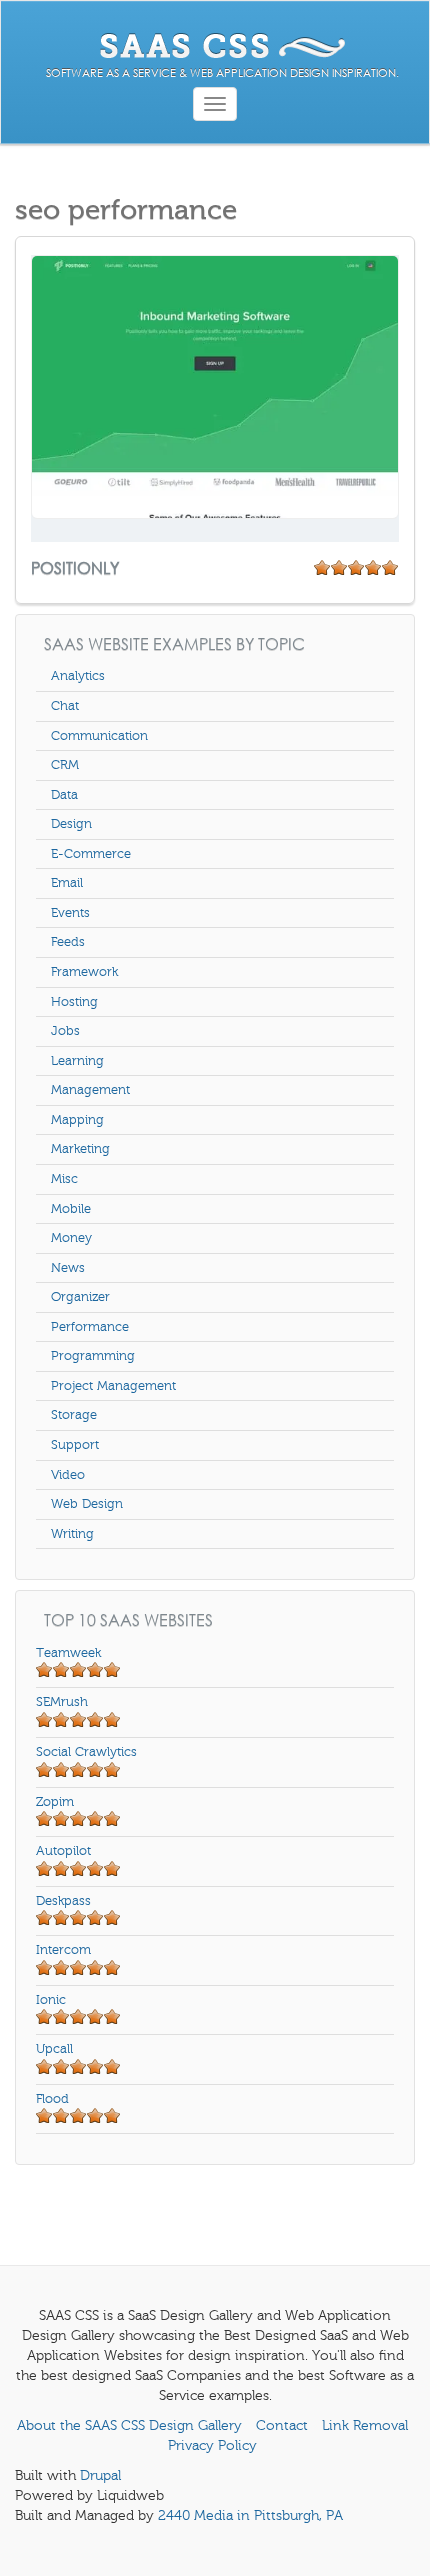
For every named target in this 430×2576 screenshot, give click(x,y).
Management (90, 1090)
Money (71, 1238)
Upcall (54, 2049)
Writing (72, 1534)
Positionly (77, 567)
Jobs (65, 1031)
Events (70, 913)
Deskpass (63, 1901)
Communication (99, 736)
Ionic (51, 2000)
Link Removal (365, 2425)
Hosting (74, 1002)
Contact (282, 2425)
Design (71, 824)
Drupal (100, 2475)
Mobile (71, 1209)
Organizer (80, 1297)
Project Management (113, 1386)
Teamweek (68, 1653)
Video (68, 1475)
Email (67, 883)
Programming (93, 1356)
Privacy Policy (212, 2445)
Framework (84, 972)
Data (64, 795)
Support (75, 1445)
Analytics (78, 676)
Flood (52, 2099)
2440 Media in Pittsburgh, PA (250, 2515)
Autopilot (63, 1851)
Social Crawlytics (86, 1752)
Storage (74, 1415)
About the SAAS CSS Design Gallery (129, 2425)
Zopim (55, 1802)
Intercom (63, 1950)
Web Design (87, 1504)
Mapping (77, 1120)
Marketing (80, 1149)
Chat (65, 706)
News (68, 1268)
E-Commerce (91, 854)
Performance (90, 1327)
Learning (77, 1061)
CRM (65, 765)
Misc (64, 1179)
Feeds (68, 942)
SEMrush (62, 1702)
